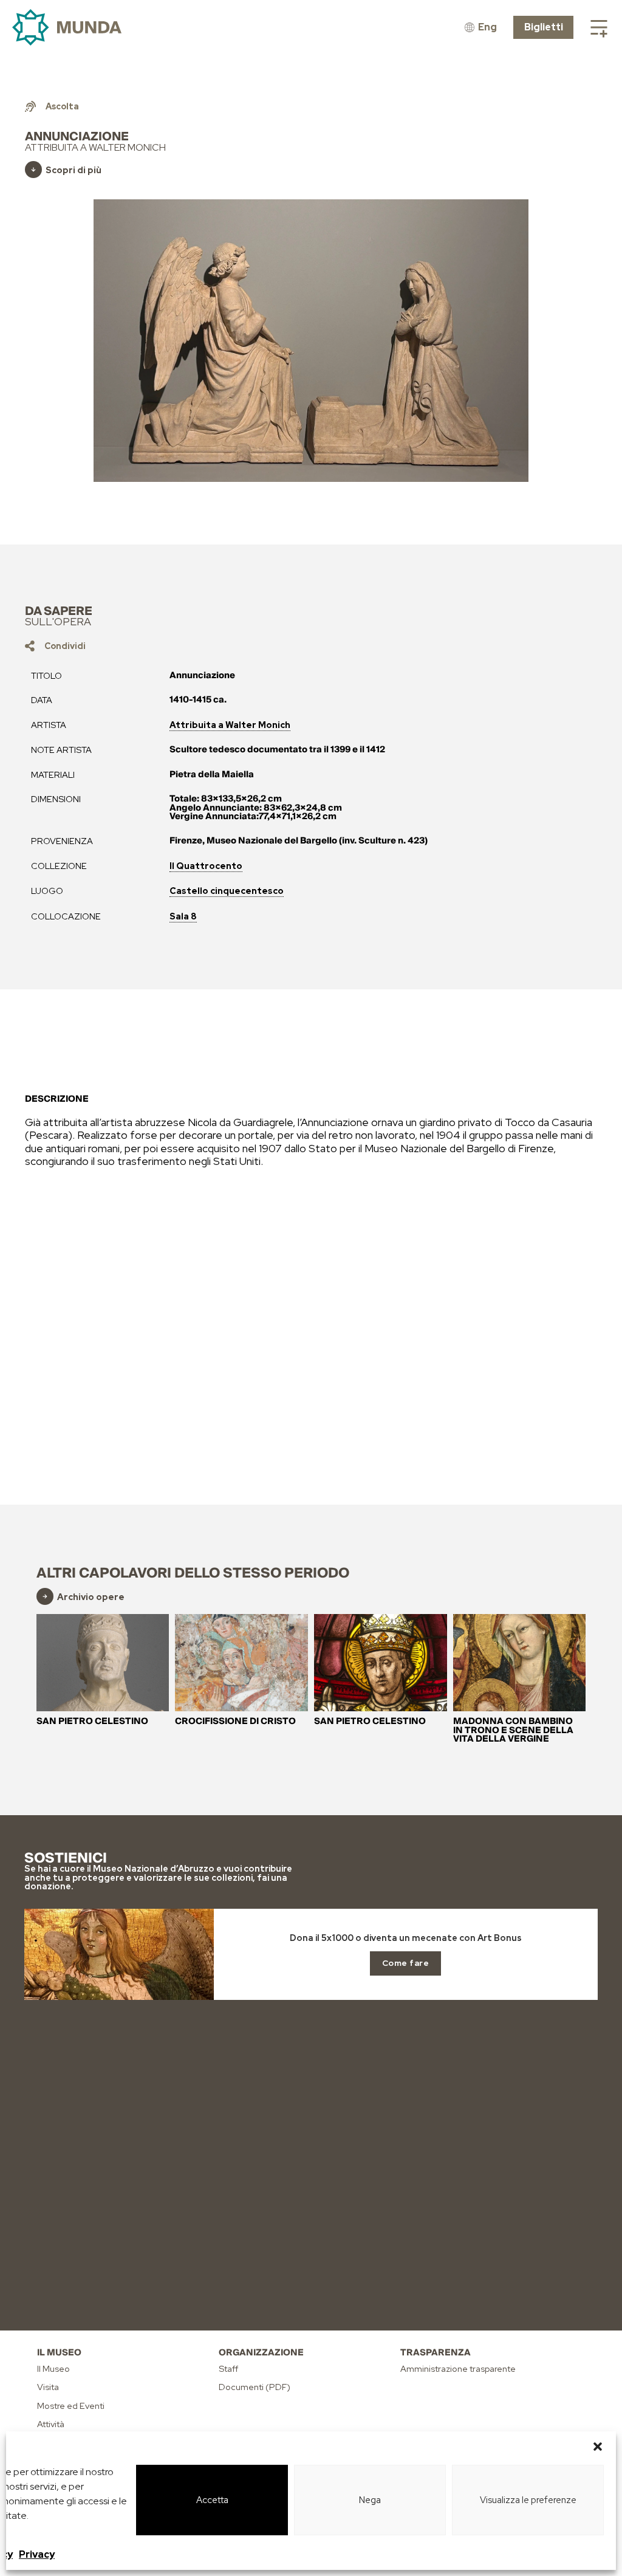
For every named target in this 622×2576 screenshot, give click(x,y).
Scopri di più (73, 170)
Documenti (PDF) (255, 2387)
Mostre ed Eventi (71, 2406)
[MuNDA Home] (67, 28)
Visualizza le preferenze (528, 2500)
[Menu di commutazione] (599, 27)
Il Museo (53, 2368)
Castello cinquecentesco (227, 891)
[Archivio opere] (45, 1596)
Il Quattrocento (206, 866)
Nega (370, 2500)
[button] (598, 2447)
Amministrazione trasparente (458, 2368)
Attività (51, 2424)
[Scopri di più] (33, 170)
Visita (48, 2387)
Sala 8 (183, 916)
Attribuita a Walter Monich (230, 725)
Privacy (37, 2554)
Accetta (212, 2500)
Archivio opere (91, 1597)
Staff (228, 2368)
